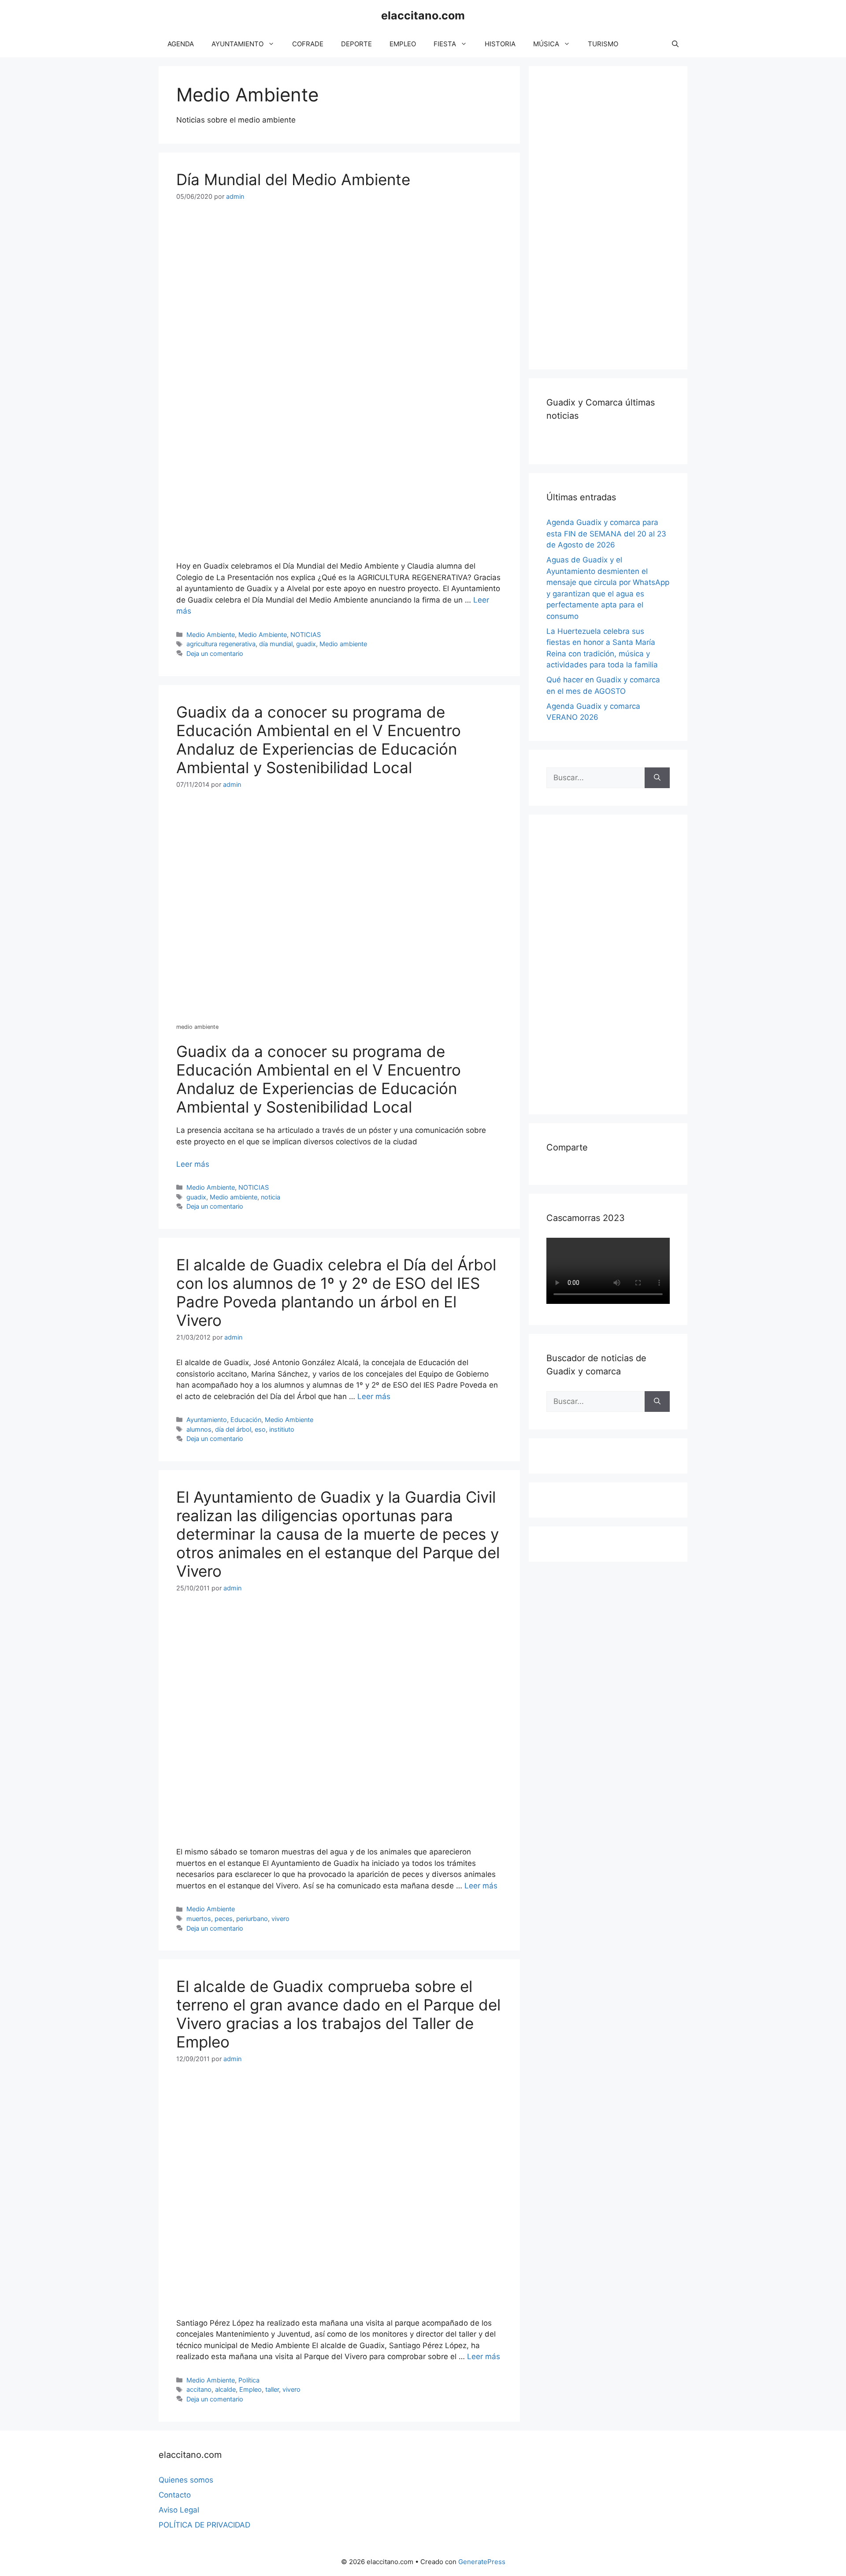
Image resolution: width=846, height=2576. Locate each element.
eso (260, 1429)
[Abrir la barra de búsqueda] (675, 44)
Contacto (175, 2495)
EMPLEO (403, 44)
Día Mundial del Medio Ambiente (293, 179)
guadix (306, 644)
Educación (246, 1420)
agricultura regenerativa (221, 644)
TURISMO (603, 44)
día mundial (276, 644)
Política (249, 2380)
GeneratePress (482, 2562)
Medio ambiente (343, 644)
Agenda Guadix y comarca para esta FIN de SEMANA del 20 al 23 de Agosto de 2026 (606, 534)
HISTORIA (500, 44)
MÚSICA (546, 44)
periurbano (252, 1919)
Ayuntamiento (207, 1420)
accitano (199, 2389)
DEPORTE (356, 44)
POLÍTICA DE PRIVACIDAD (204, 2525)
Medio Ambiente (211, 635)
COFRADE (308, 44)
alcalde (225, 2389)
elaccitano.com (423, 15)
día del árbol (233, 1429)
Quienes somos (186, 2480)
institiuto (282, 1429)
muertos (199, 1919)
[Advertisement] (612, 216)
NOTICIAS (306, 635)
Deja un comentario (215, 653)
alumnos (199, 1429)
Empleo (250, 2389)
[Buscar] (657, 778)
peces (224, 1919)
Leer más (193, 1164)
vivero (280, 1919)
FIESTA (445, 44)
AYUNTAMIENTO (237, 44)
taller (272, 2389)
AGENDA (181, 44)
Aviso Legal (179, 2510)
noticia (271, 1197)
